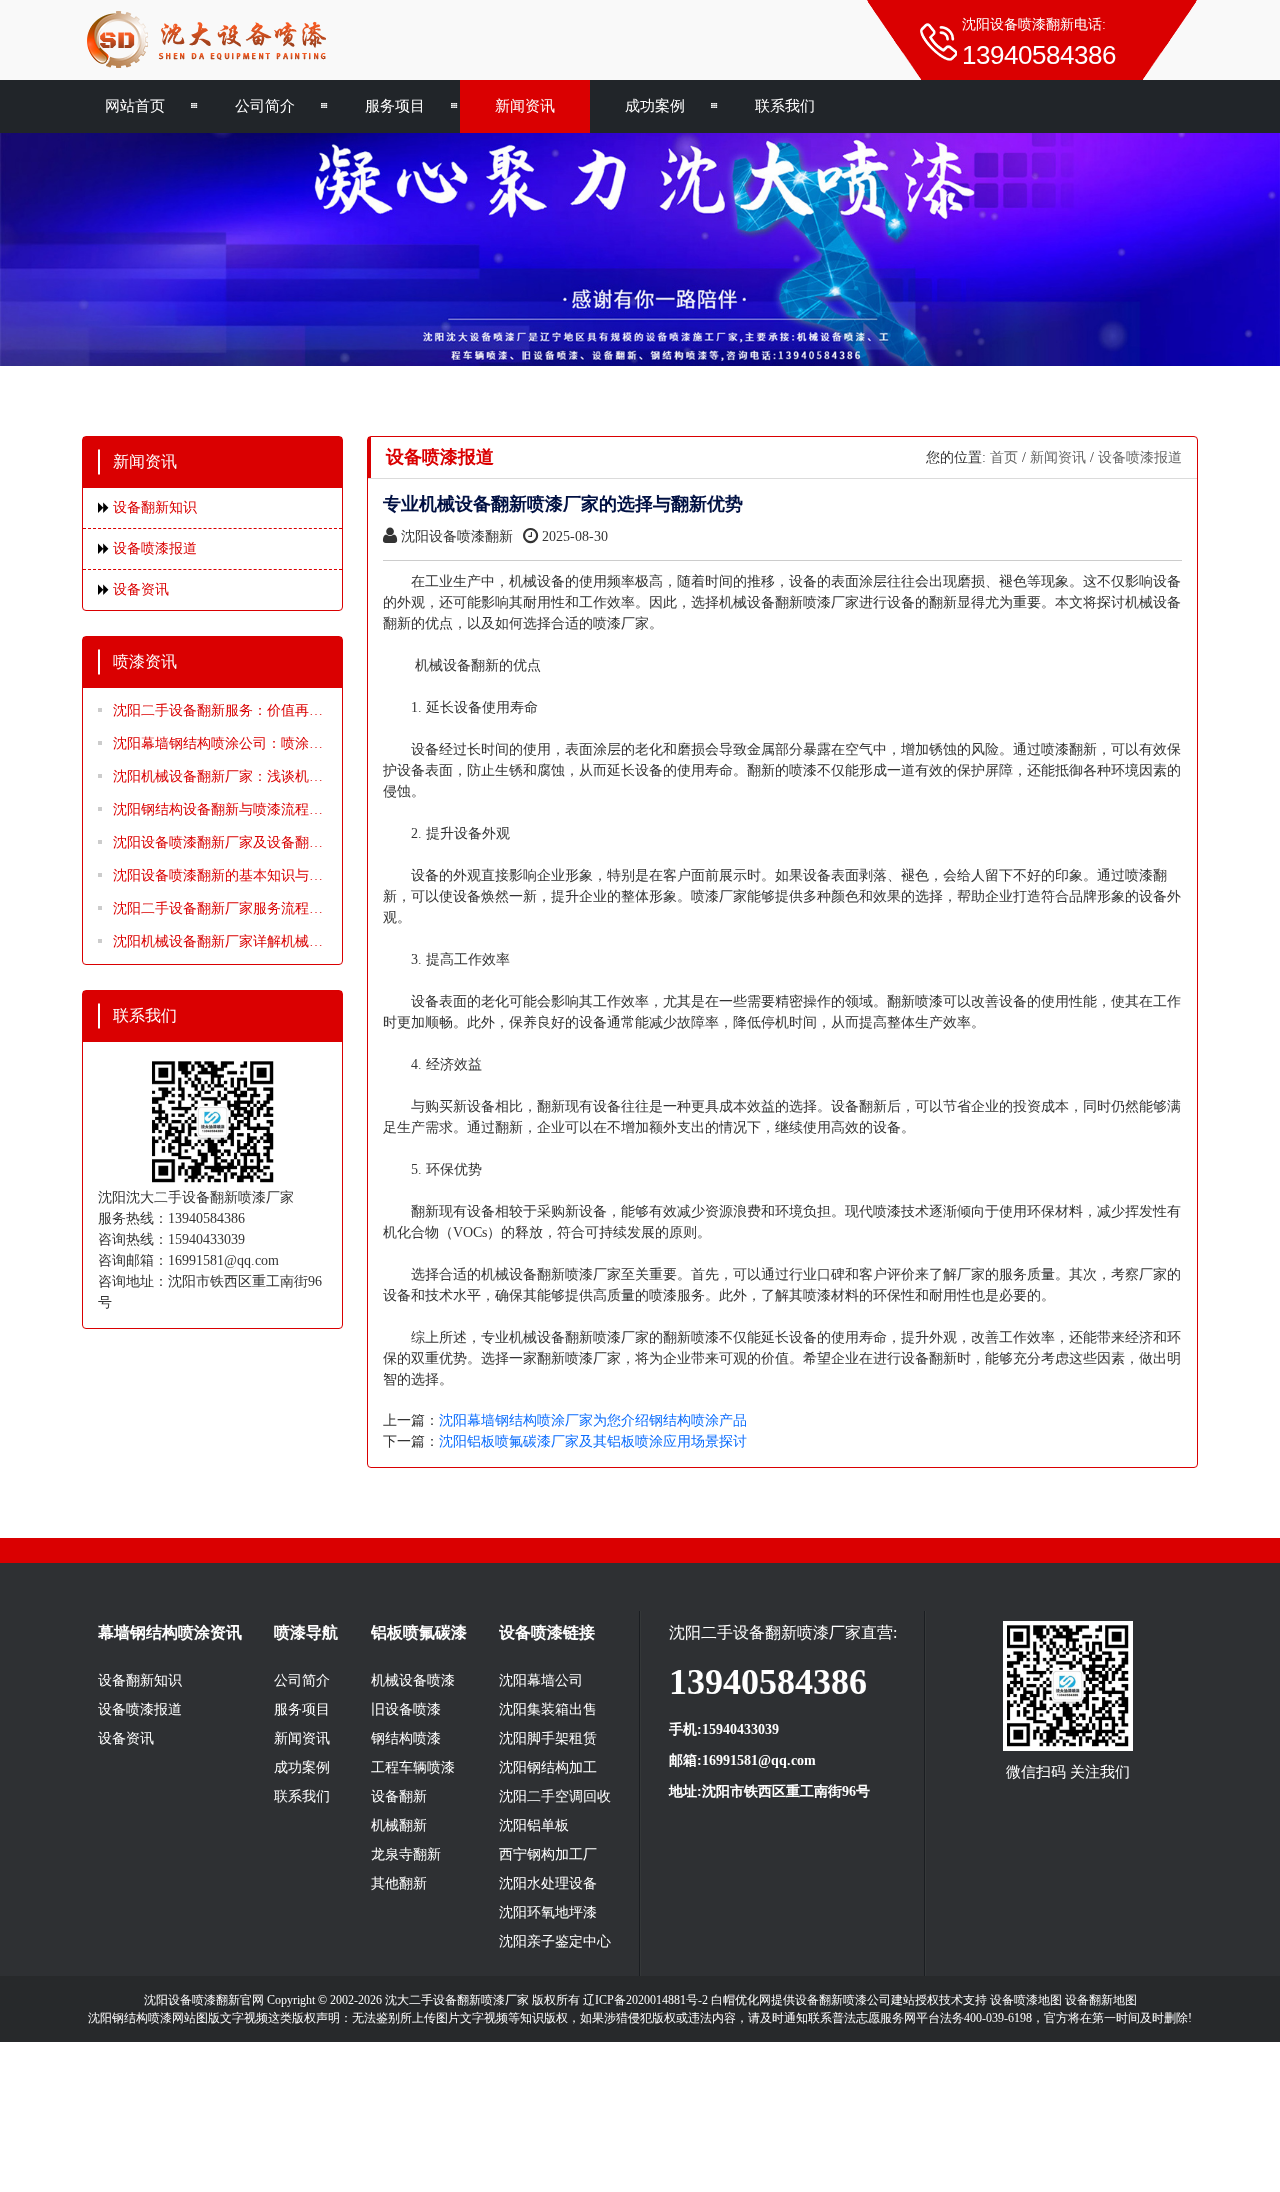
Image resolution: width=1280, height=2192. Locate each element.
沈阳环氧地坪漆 (548, 1912)
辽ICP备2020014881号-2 (645, 2000)
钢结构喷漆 (406, 1738)
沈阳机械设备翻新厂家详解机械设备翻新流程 (218, 943)
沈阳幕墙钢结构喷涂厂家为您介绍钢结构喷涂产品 (593, 1420)
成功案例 (655, 106)
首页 (1004, 457)
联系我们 (785, 106)
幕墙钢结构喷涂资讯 (170, 1632)
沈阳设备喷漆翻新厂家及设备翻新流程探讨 (218, 844)
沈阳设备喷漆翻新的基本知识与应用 (218, 877)
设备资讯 (141, 589)
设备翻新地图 (1101, 2000)
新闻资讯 (525, 106)
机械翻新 (399, 1825)
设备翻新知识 (155, 507)
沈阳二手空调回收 (555, 1796)
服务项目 (395, 106)
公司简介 (265, 106)
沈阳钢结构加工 (548, 1767)
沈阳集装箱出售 (548, 1709)
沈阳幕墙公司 (541, 1680)
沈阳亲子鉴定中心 (555, 1941)
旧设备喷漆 (406, 1709)
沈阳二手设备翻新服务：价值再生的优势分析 (218, 712)
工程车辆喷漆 (413, 1767)
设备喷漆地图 (1026, 2000)
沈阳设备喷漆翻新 (457, 536)
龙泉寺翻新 (406, 1854)
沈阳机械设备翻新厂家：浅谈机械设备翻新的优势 (218, 778)
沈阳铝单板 (534, 1825)
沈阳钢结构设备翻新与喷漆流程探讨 (218, 811)
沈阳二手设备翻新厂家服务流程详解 (218, 910)
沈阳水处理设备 (548, 1883)
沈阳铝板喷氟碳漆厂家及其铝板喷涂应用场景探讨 (593, 1441)
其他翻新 (399, 1883)
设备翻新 (399, 1796)
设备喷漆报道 (155, 548)
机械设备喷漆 (413, 1680)
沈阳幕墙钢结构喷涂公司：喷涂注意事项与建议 (218, 745)
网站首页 (135, 106)
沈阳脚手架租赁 (548, 1738)
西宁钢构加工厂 (548, 1854)
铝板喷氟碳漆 (419, 1632)
